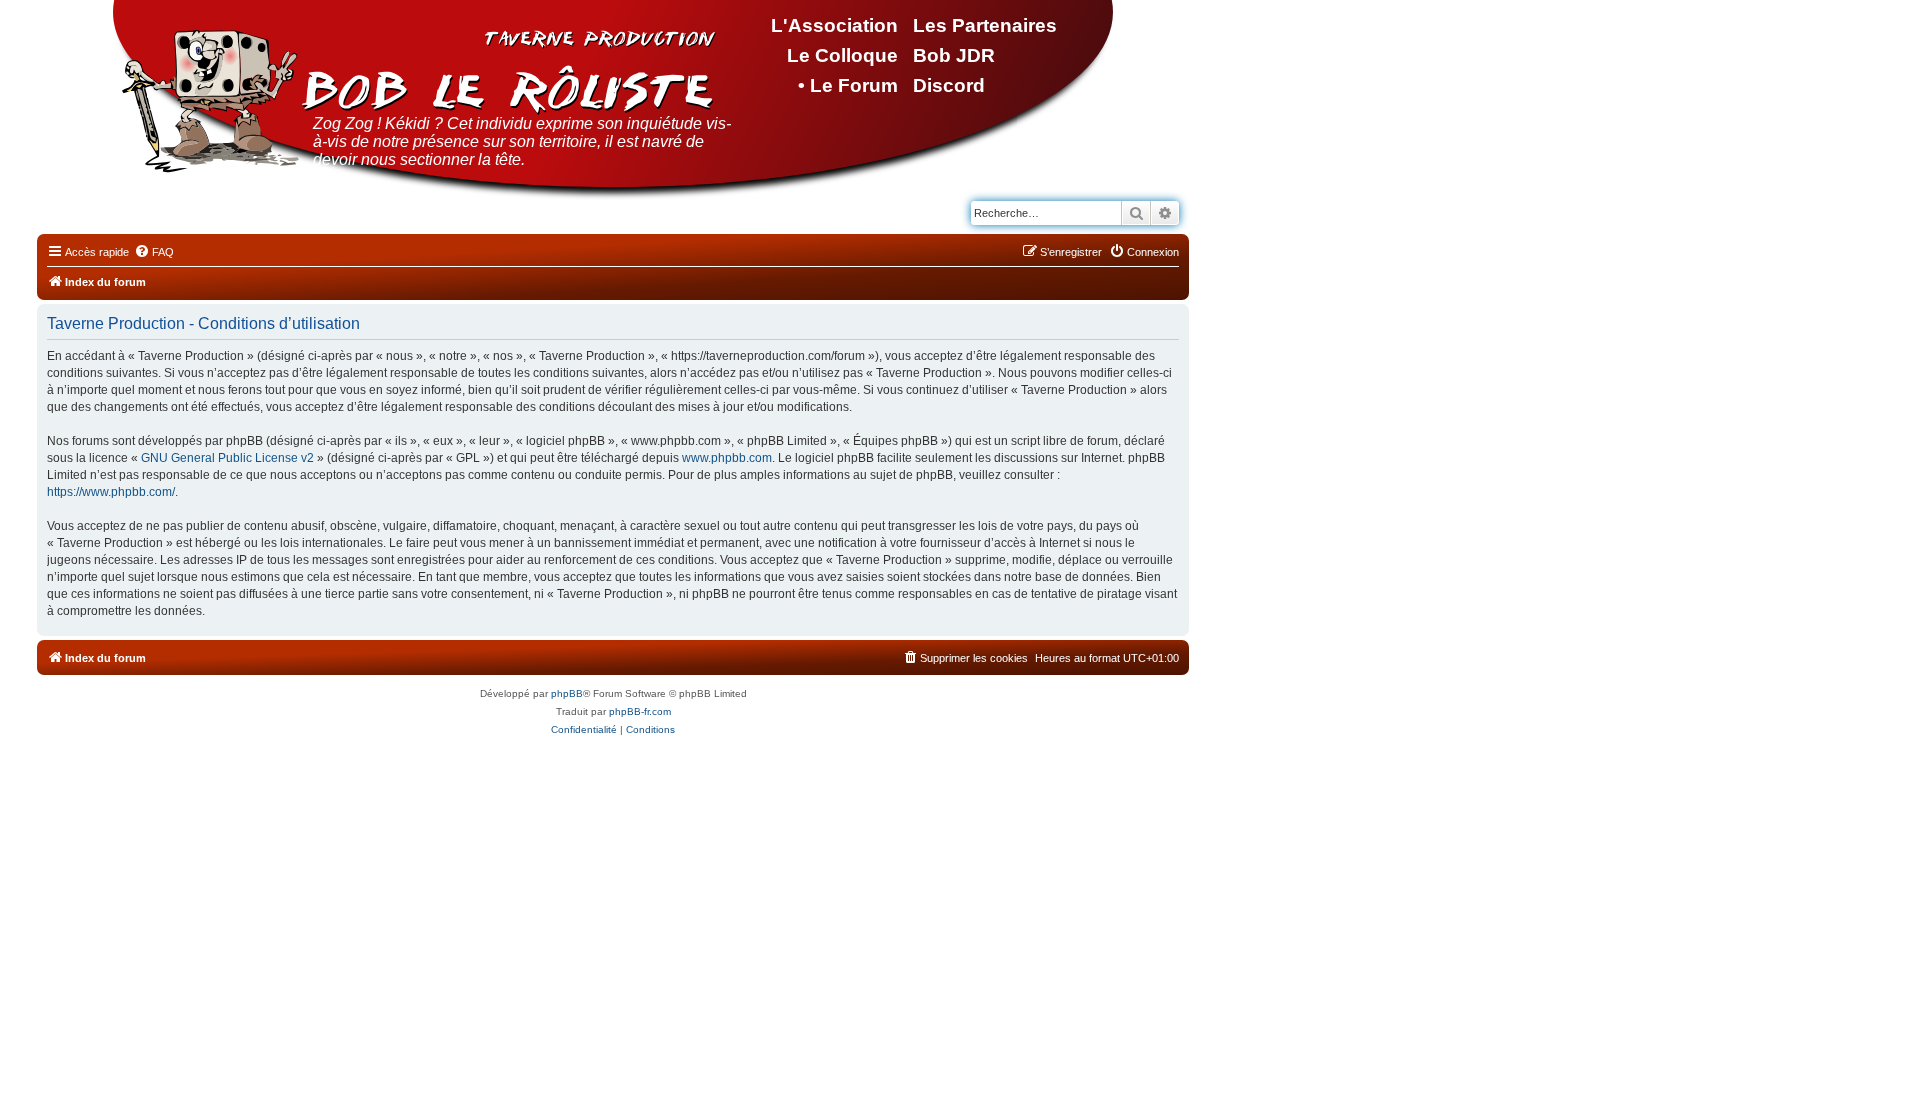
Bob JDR (954, 55)
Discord (949, 85)
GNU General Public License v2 (227, 458)
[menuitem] (154, 252)
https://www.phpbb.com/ (111, 492)
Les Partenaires (985, 25)
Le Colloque (842, 55)
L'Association (834, 25)
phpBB (567, 693)
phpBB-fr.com (640, 711)
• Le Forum (848, 85)
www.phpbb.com (727, 458)
